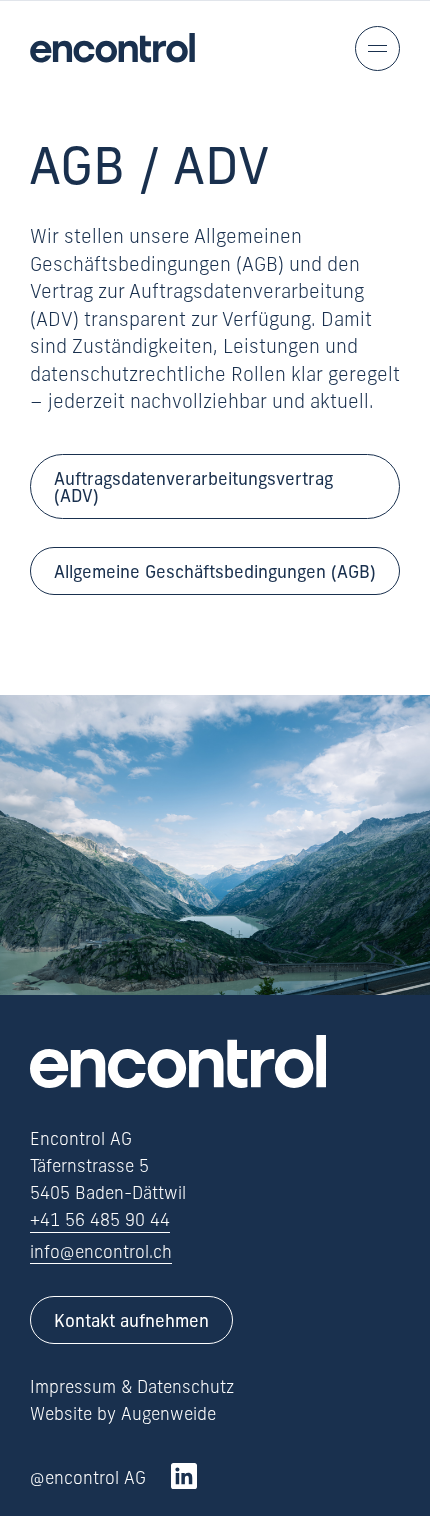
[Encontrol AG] (112, 48)
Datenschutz (185, 1387)
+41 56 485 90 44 (100, 1220)
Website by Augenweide (123, 1414)
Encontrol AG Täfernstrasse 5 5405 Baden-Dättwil (108, 1166)
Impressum (73, 1387)
